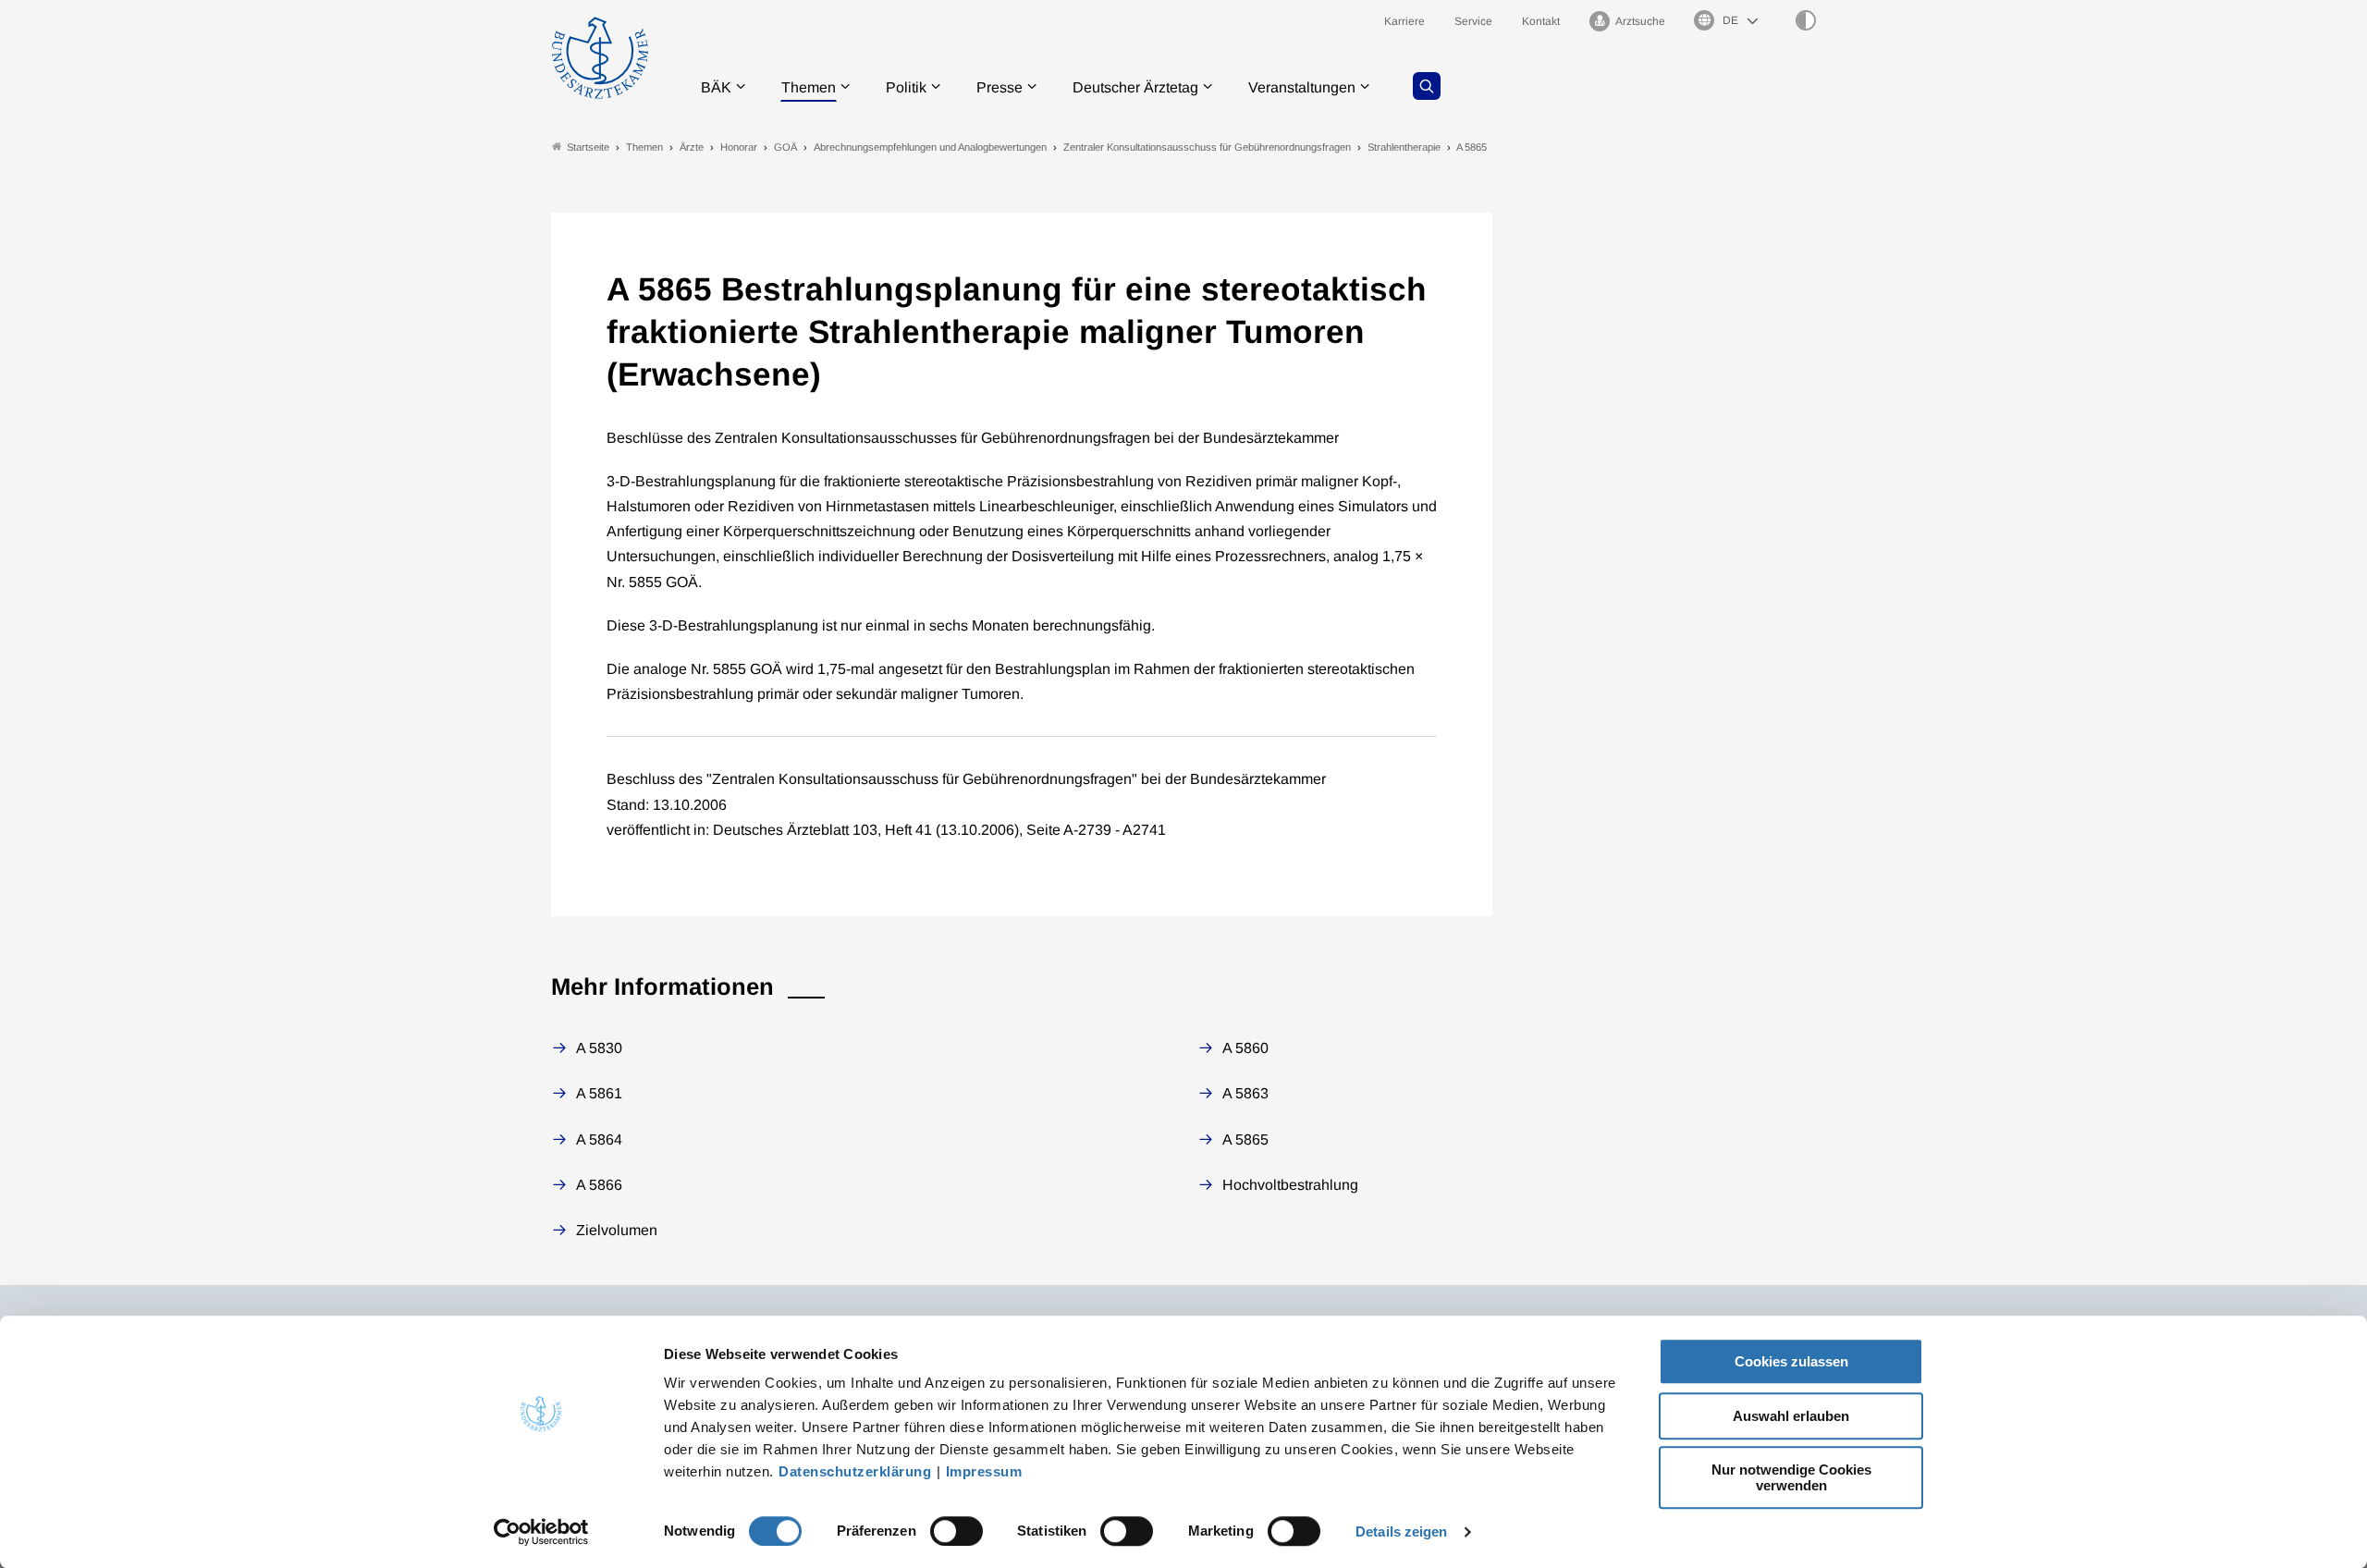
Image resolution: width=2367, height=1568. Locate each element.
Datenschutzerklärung (855, 1471)
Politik (906, 87)
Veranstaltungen (1302, 87)
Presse (1000, 87)
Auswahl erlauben (1791, 1416)
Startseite (588, 147)
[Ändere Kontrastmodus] (1806, 20)
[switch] (957, 1531)
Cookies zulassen (1791, 1361)
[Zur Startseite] (600, 58)
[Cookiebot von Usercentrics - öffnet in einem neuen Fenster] (541, 1532)
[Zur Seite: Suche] (1427, 86)
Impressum (984, 1471)
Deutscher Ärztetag (1135, 87)
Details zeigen (1401, 1531)
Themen (809, 87)
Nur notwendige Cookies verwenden (1791, 1477)
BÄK (716, 87)
